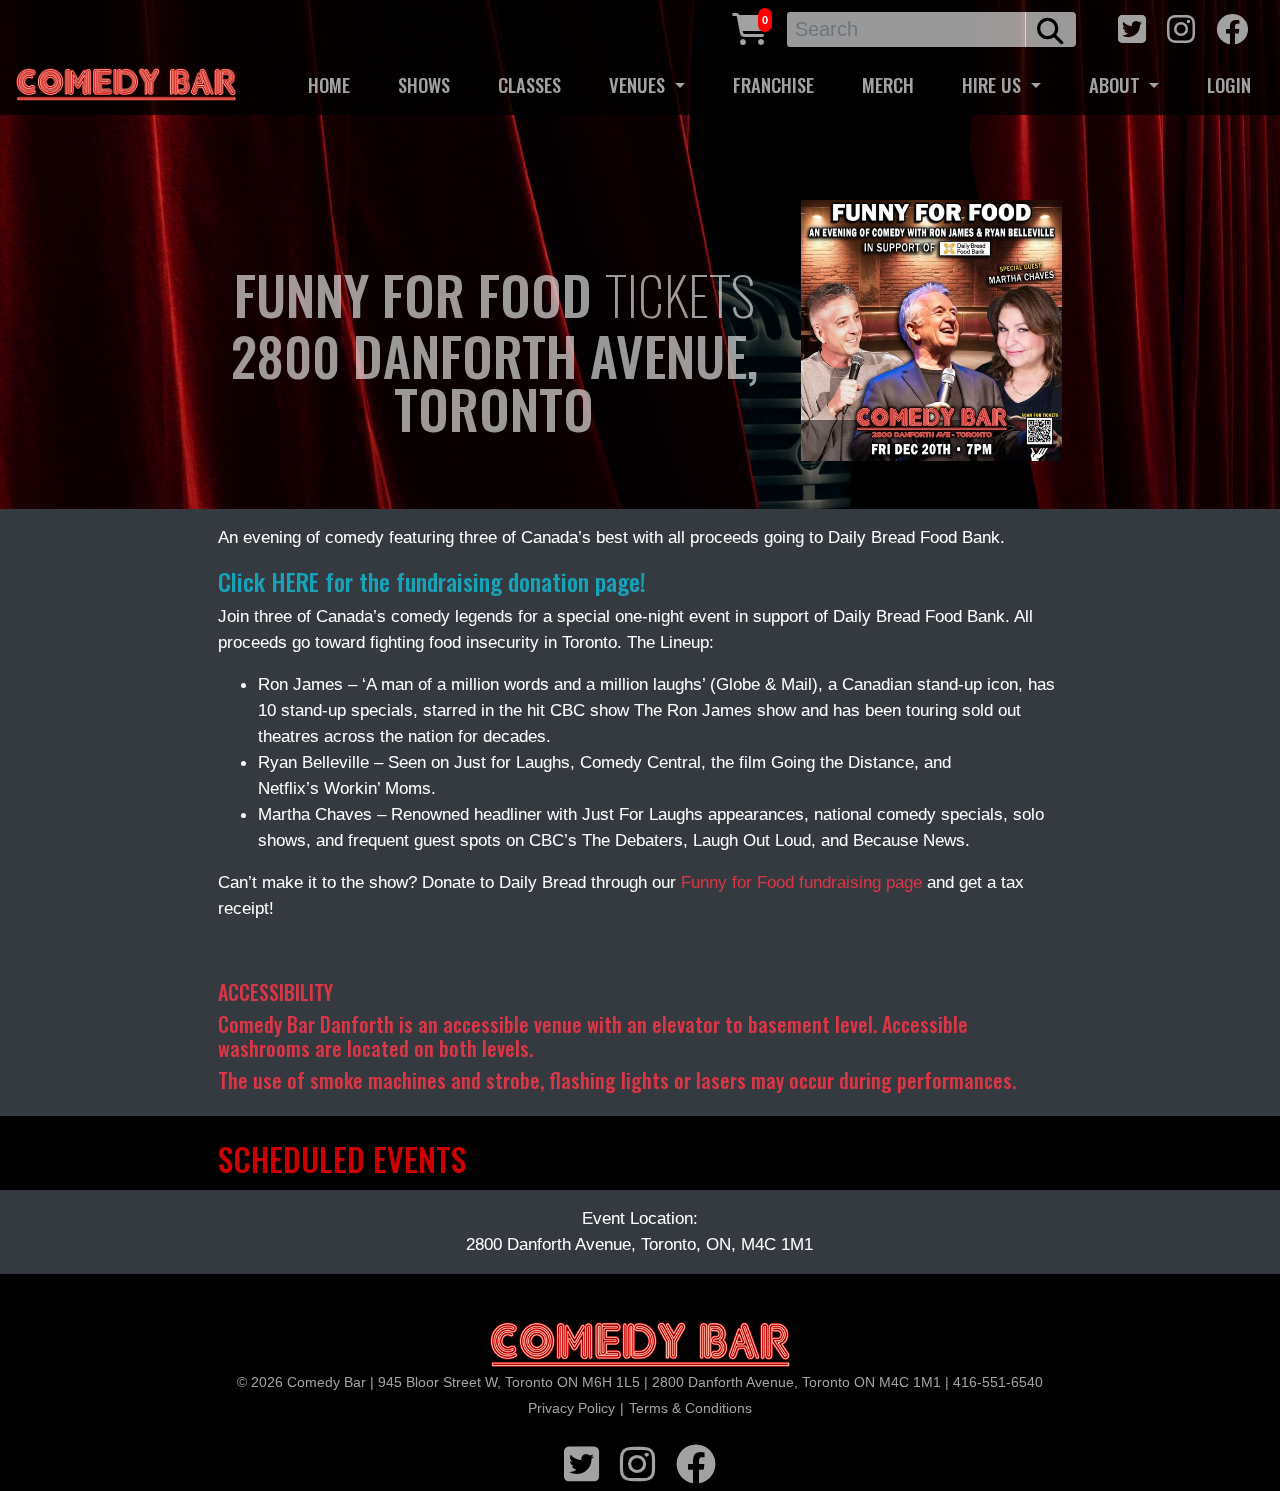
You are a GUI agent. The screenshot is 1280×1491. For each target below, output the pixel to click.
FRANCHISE (773, 84)
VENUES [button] (639, 84)
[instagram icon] (1181, 26)
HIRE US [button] (994, 84)
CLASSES (529, 84)
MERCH (888, 84)
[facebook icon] (1232, 26)
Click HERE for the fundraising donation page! (432, 581)
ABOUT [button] (1117, 84)
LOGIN (1229, 84)
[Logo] (640, 1345)
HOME (329, 84)
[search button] (1050, 29)
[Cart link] (750, 26)
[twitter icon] (1132, 26)
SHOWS (424, 84)
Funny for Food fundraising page (801, 882)
